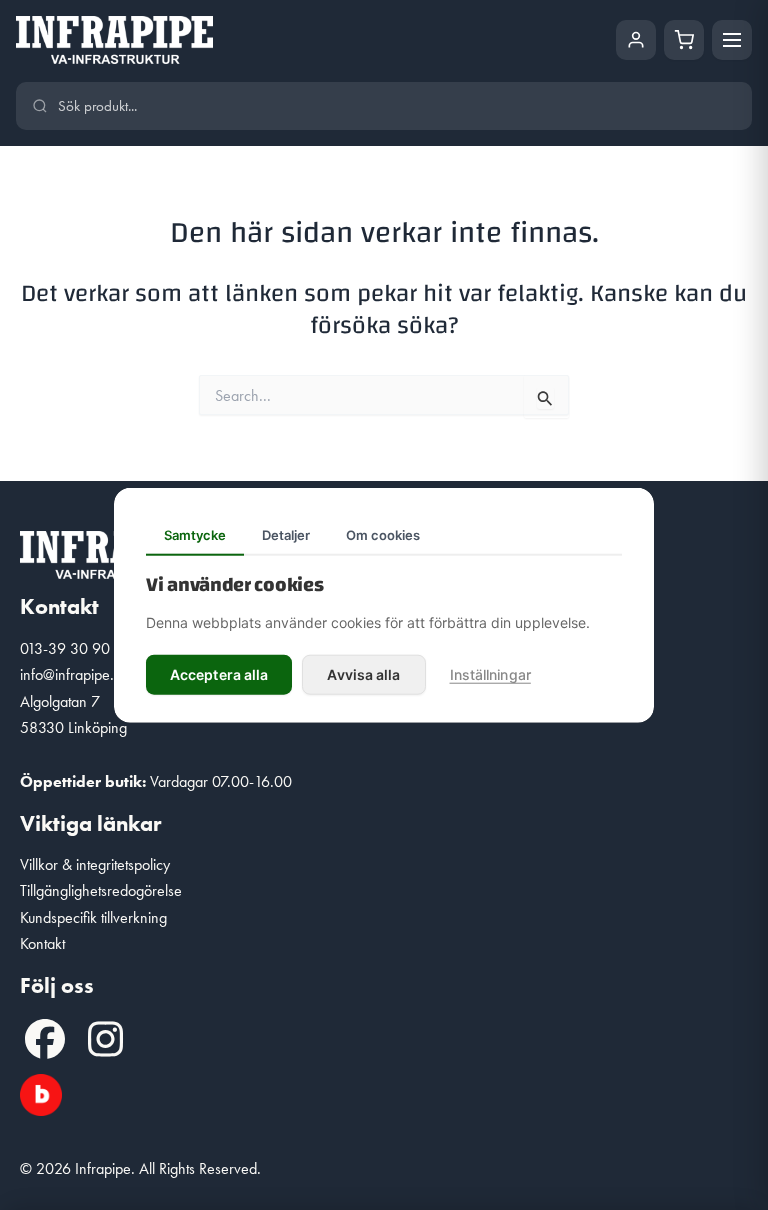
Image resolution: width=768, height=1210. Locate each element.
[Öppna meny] (732, 40)
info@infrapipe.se (74, 674)
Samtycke (195, 535)
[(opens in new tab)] (41, 1092)
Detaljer (286, 535)
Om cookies (383, 535)
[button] (45, 1039)
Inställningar (490, 673)
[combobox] (397, 106)
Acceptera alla (219, 673)
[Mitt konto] (636, 40)
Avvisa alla (363, 673)
